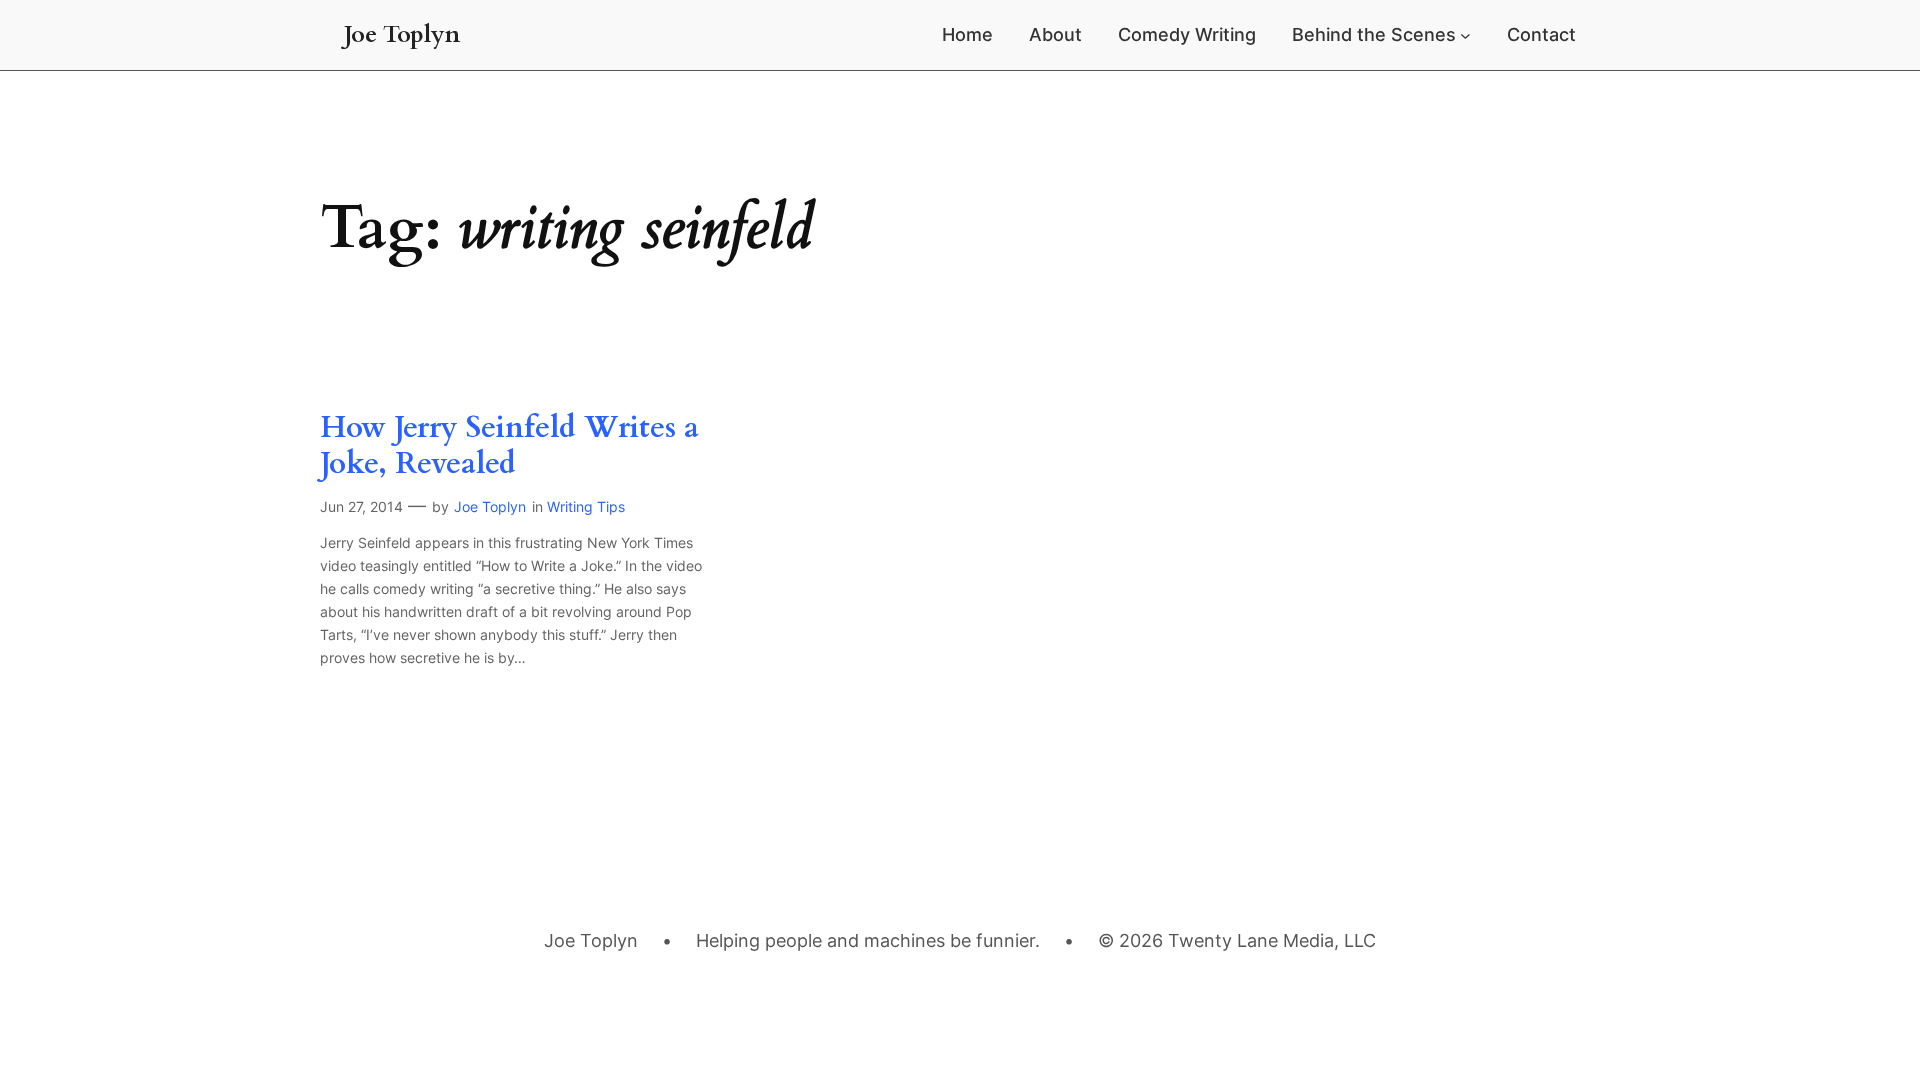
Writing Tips (586, 506)
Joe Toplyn (402, 34)
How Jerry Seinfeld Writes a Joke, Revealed (509, 446)
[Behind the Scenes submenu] (1465, 35)
